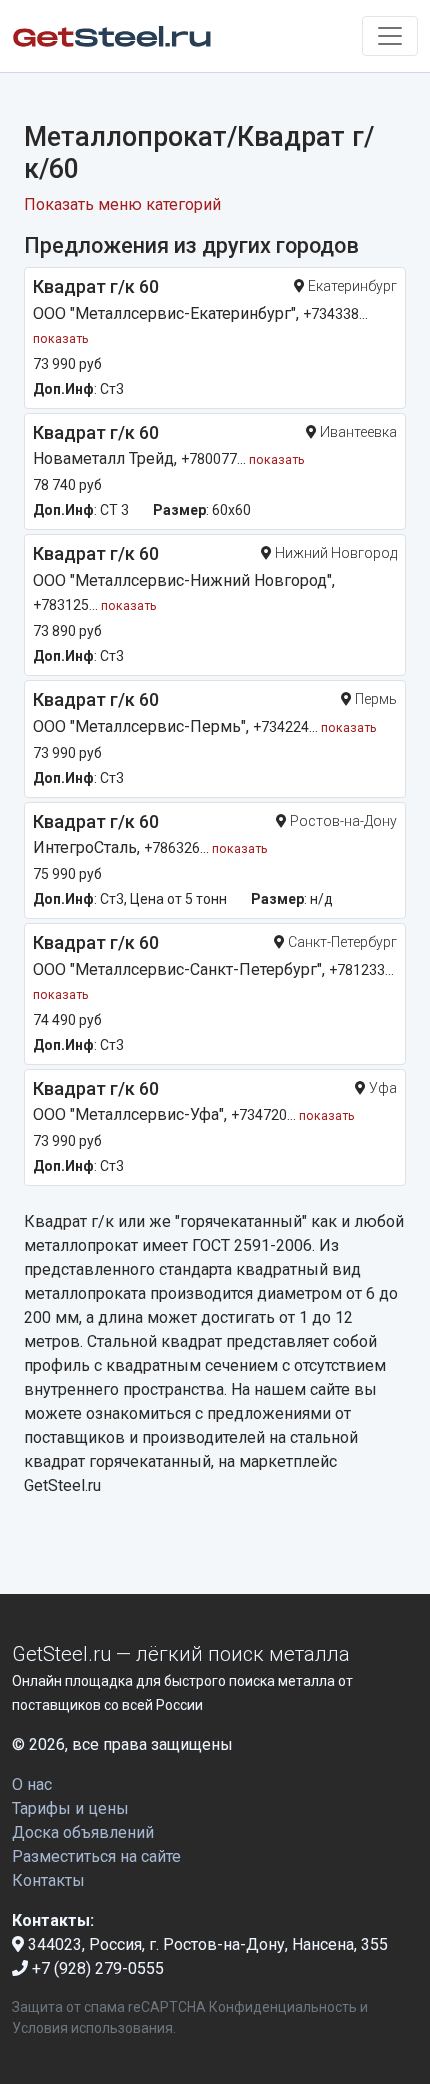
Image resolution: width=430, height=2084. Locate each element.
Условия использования (92, 2028)
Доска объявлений (83, 1832)
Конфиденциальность (283, 2007)
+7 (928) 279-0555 (96, 1968)
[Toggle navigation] (390, 36)
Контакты (48, 1880)
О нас (32, 1784)
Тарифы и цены (70, 1808)
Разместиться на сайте (96, 1856)
